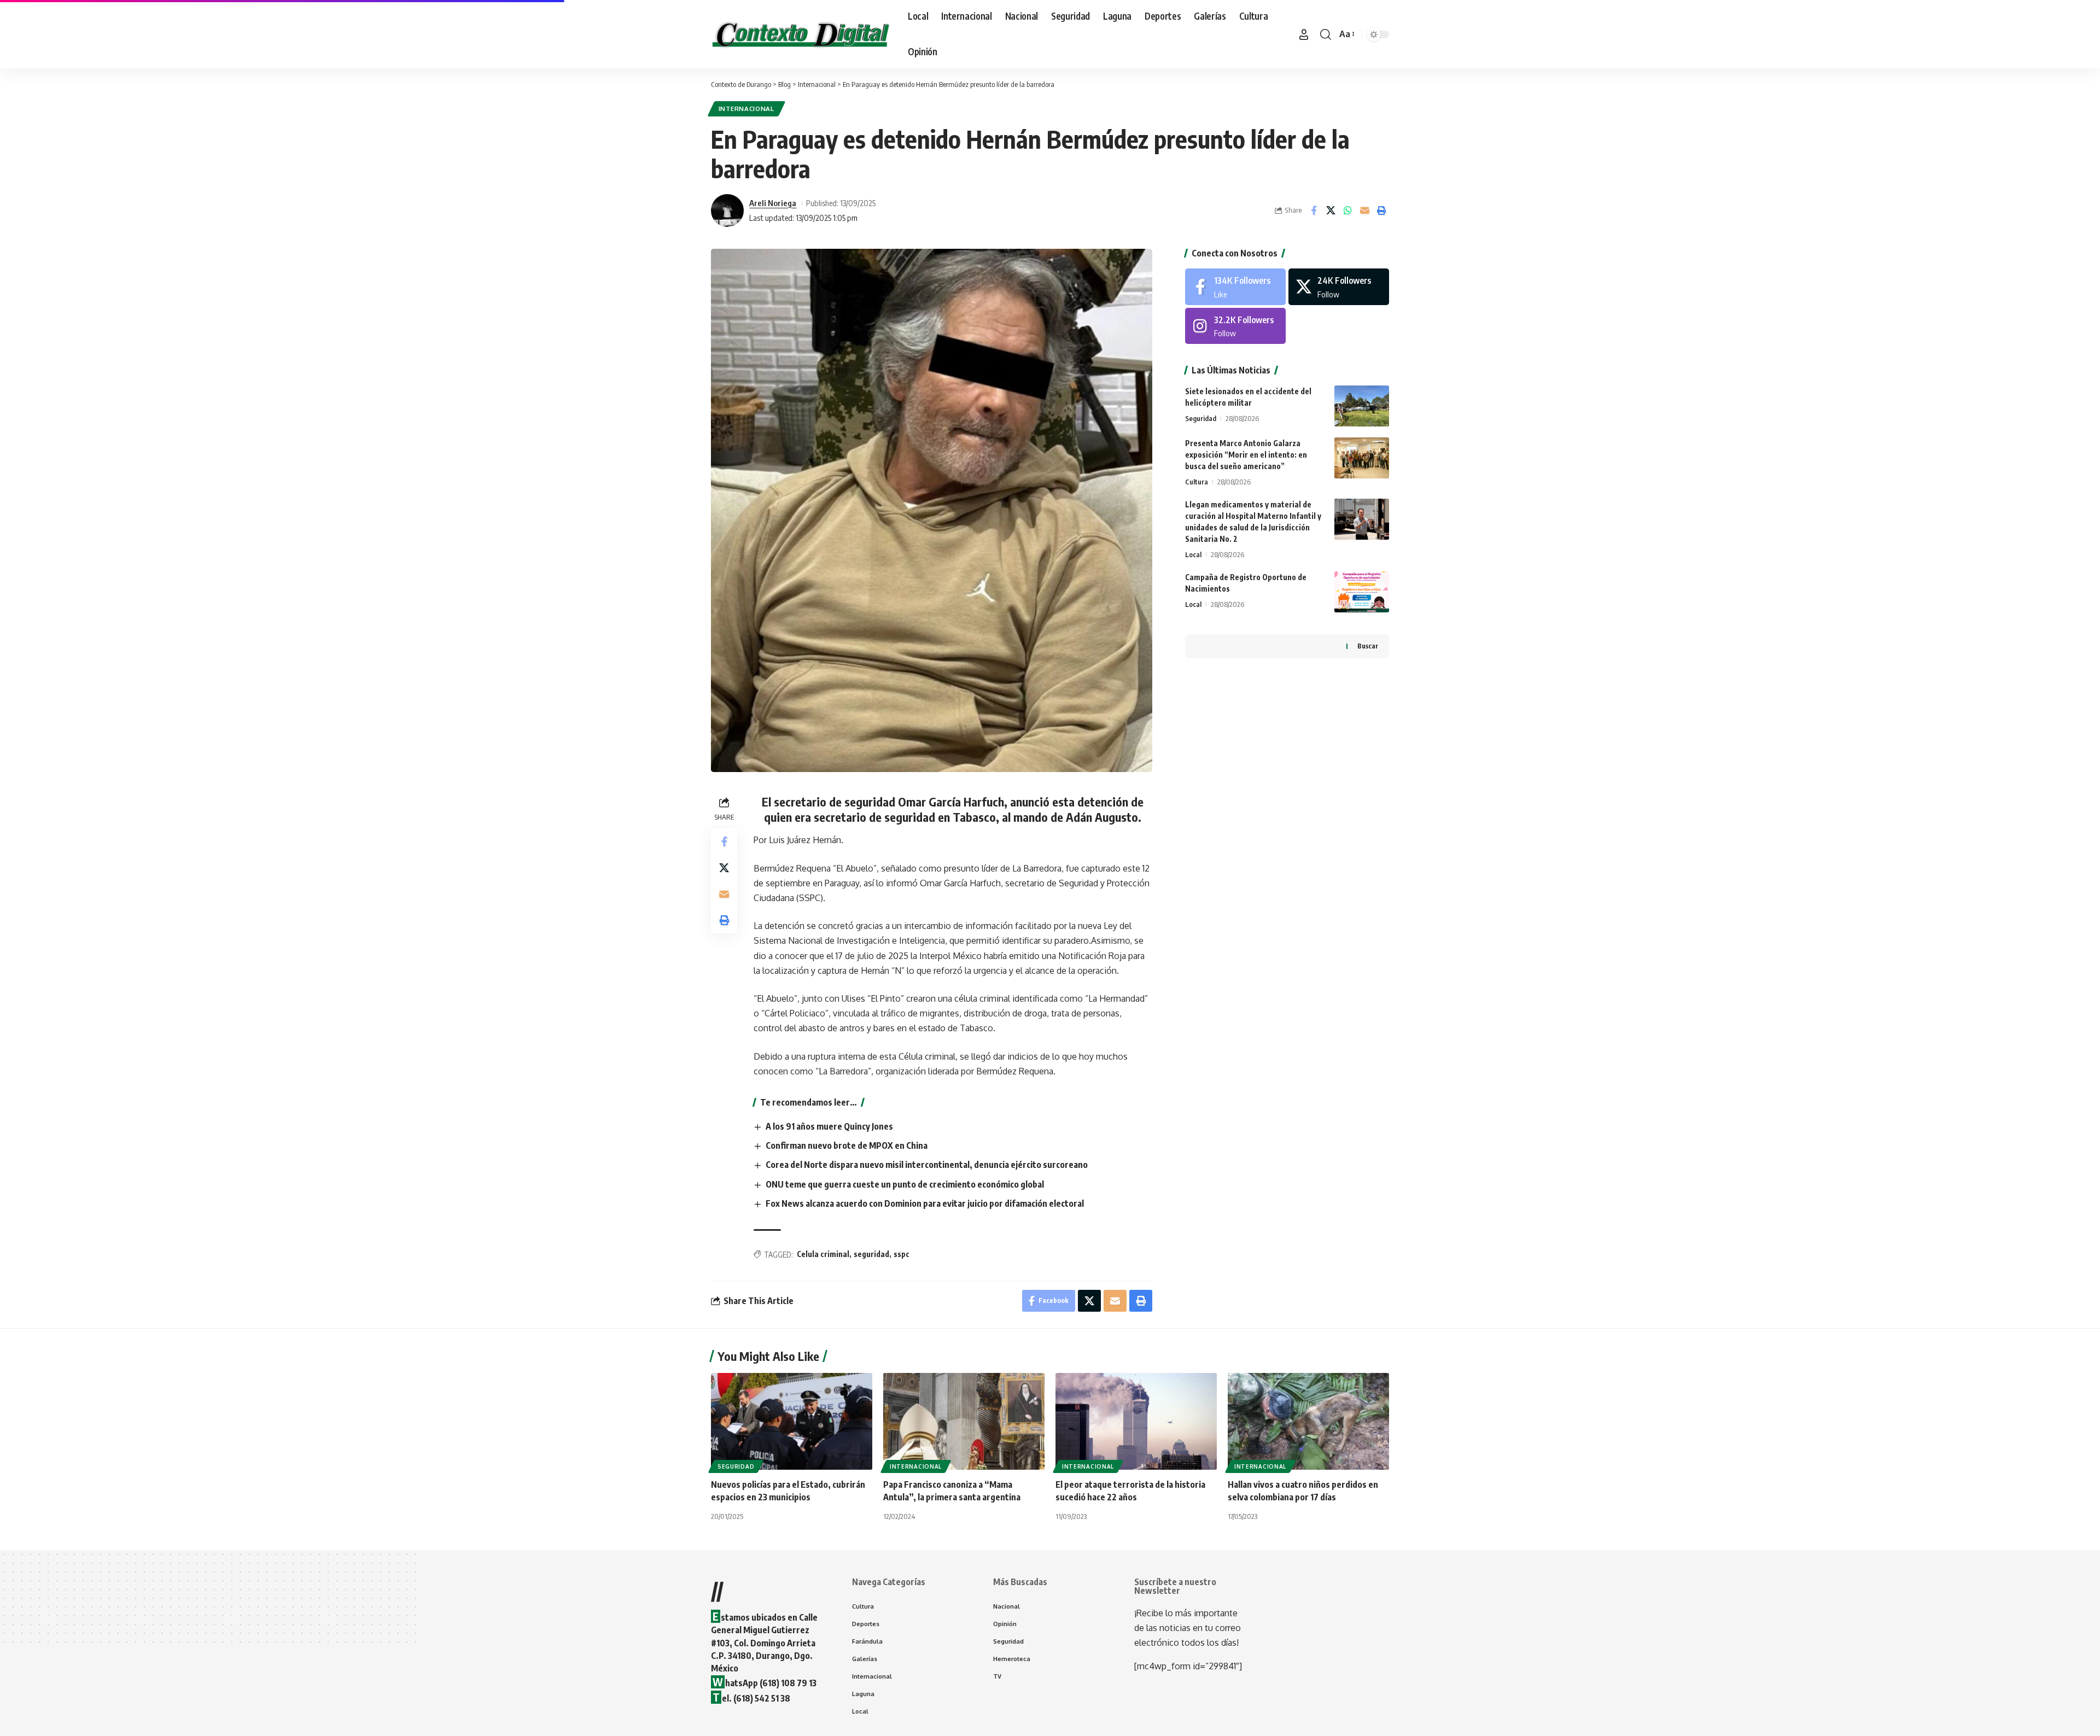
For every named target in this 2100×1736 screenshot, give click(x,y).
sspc (902, 1254)
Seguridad (1201, 418)
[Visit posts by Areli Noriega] (727, 211)
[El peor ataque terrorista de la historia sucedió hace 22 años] (1136, 1421)
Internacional (746, 109)
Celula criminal (823, 1254)
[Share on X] (1331, 211)
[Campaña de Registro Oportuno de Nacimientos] (1362, 592)
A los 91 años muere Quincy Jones (829, 1126)
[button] (1304, 34)
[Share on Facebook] (1314, 211)
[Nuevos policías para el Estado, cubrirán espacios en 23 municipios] (792, 1421)
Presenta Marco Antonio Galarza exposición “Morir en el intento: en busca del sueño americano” (1246, 455)
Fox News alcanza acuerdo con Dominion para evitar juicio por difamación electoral (925, 1203)
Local (1193, 554)
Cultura (1197, 482)
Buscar (1368, 646)
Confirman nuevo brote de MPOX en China (847, 1145)
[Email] (1364, 211)
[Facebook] (1235, 287)
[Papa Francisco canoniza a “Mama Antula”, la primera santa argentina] (964, 1421)
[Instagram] (1235, 326)
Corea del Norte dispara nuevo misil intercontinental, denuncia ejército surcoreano (927, 1165)
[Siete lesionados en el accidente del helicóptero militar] (1362, 406)
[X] (1339, 287)
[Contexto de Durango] (801, 34)
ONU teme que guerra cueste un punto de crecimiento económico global (905, 1184)
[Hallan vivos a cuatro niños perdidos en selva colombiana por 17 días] (1308, 1421)
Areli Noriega (773, 203)
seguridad (871, 1254)
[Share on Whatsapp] (1347, 211)
